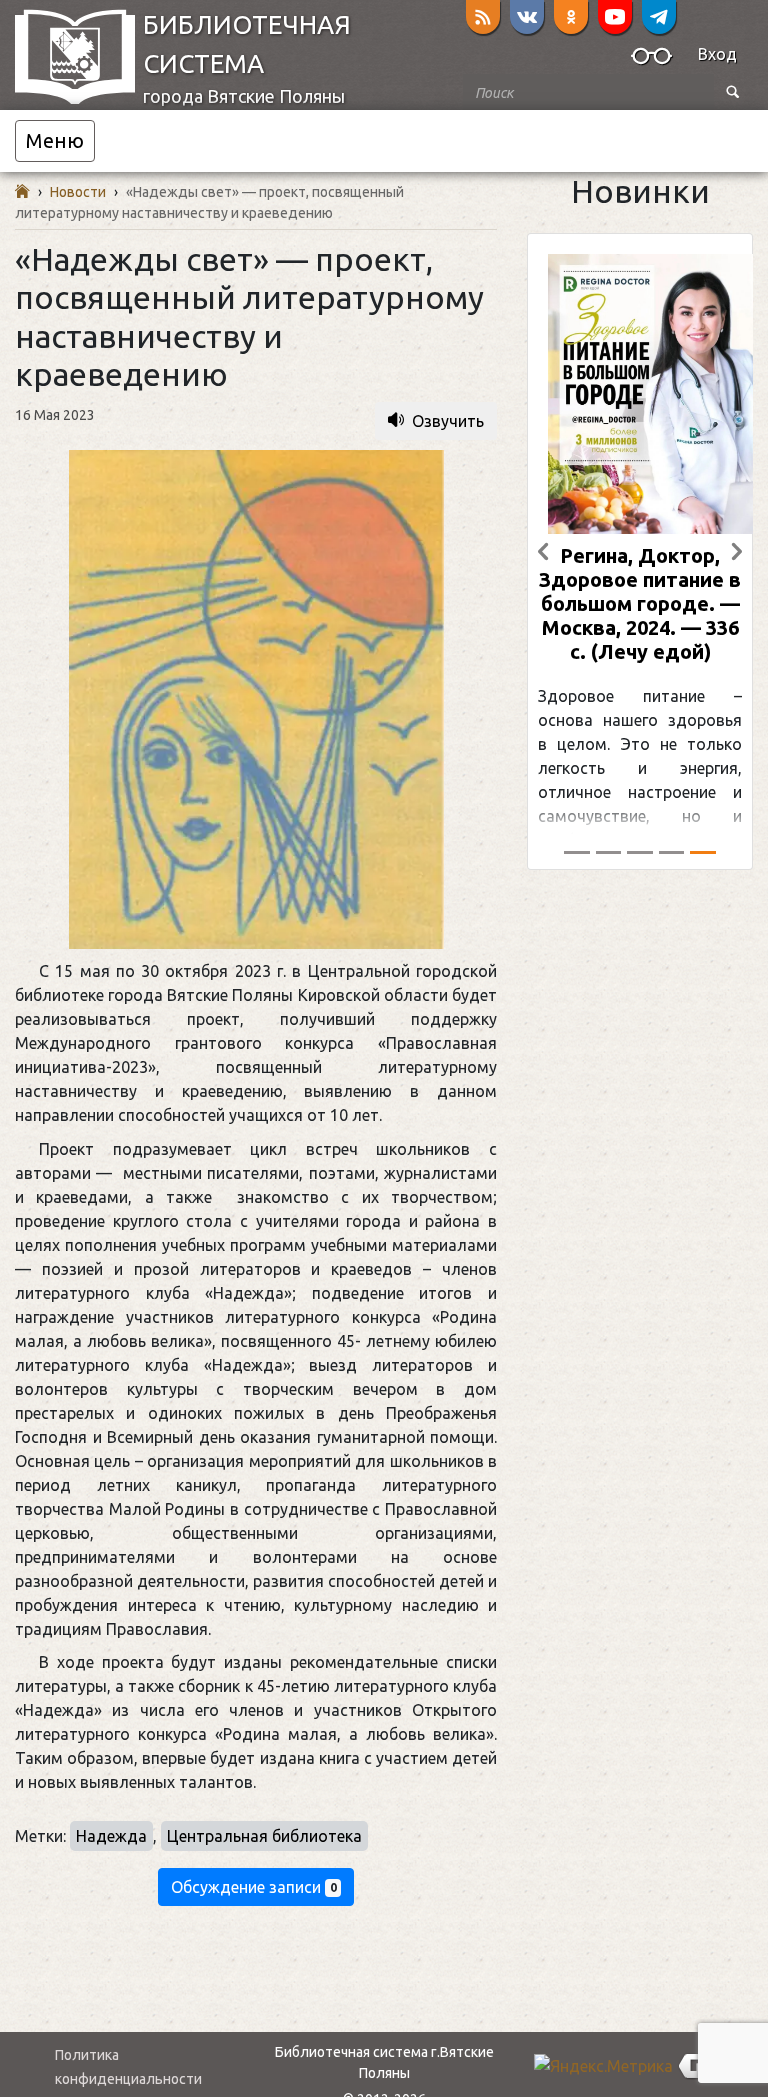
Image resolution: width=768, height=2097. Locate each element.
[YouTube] (615, 17)
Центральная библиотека (264, 1836)
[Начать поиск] (733, 92)
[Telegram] (659, 17)
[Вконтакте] (527, 17)
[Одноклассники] (571, 17)
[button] (651, 60)
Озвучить (448, 421)
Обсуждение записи (254, 1887)
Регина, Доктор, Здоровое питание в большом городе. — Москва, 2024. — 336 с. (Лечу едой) (640, 603)
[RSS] (483, 17)
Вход (717, 54)
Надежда (111, 1836)
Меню (55, 140)
